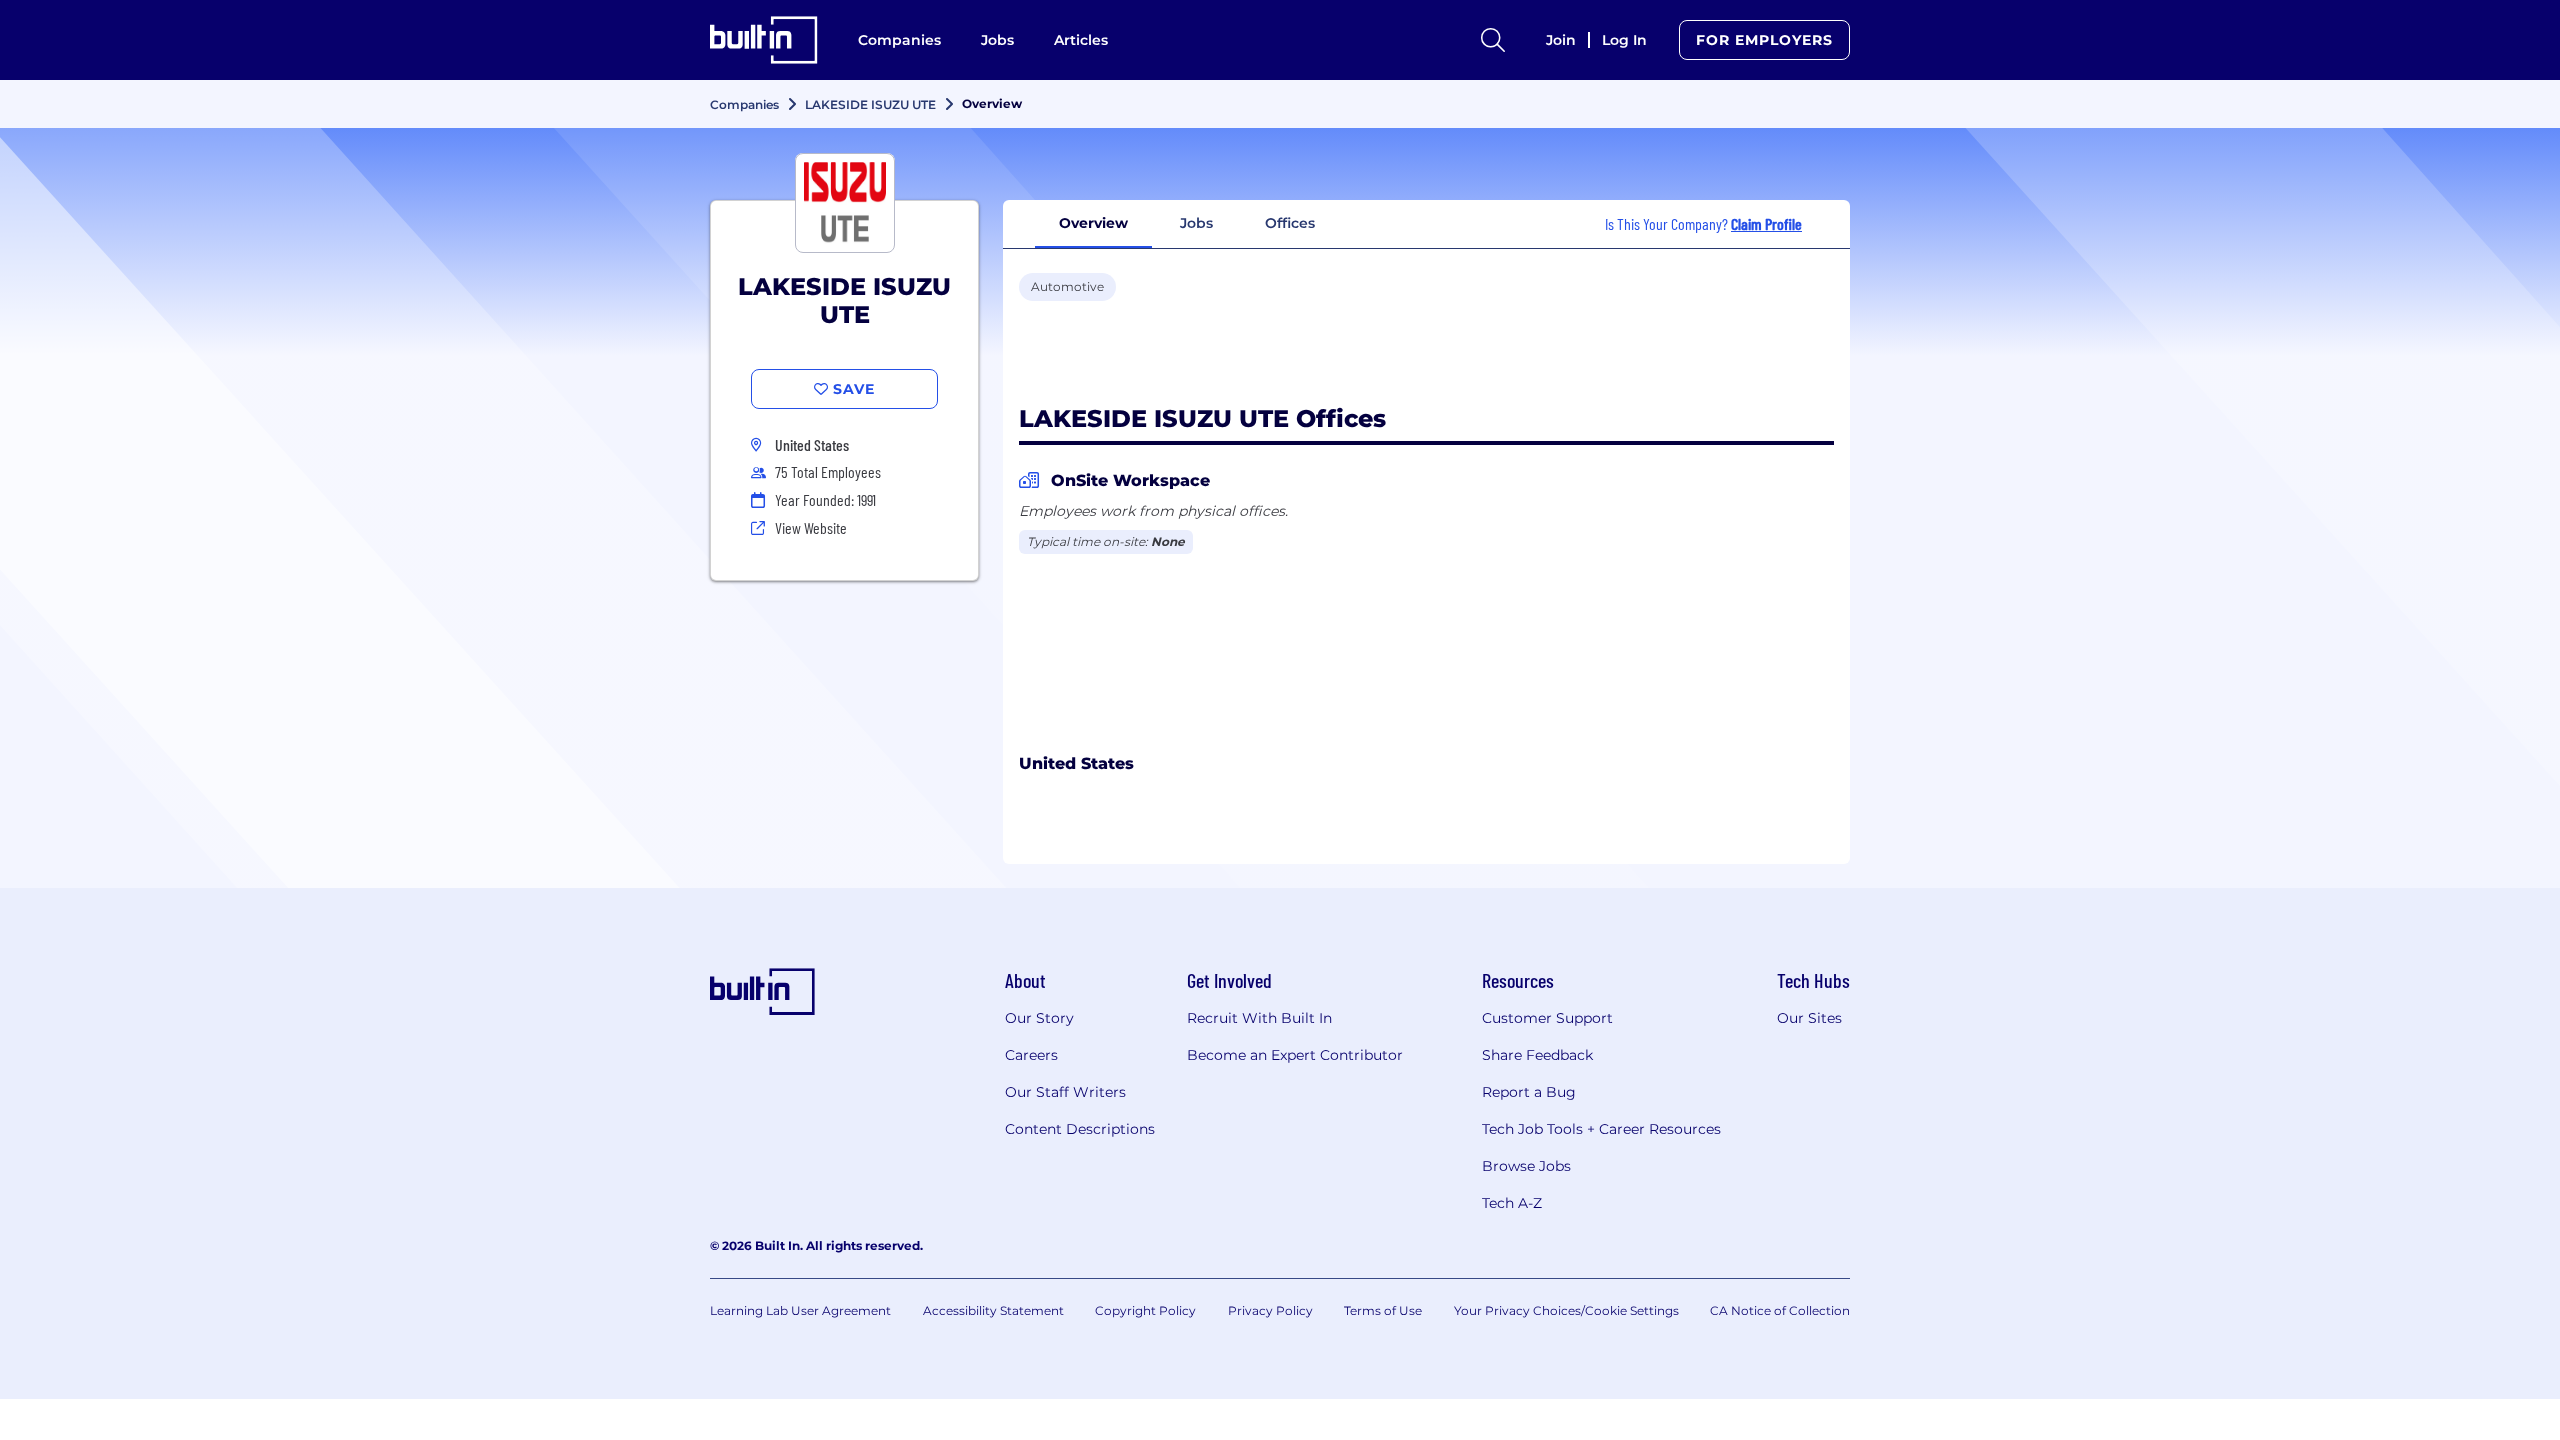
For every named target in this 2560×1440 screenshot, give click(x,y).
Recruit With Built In (1259, 1018)
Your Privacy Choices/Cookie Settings (1566, 1310)
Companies (899, 40)
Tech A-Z (1512, 1203)
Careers (1031, 1055)
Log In (1624, 40)
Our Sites (1809, 1018)
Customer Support (1547, 1018)
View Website (811, 527)
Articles (1081, 40)
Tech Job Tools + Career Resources (1601, 1129)
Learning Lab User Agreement (800, 1310)
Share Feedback (1537, 1055)
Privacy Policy (1270, 1310)
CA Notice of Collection (1780, 1310)
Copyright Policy (1145, 1310)
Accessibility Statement (993, 1310)
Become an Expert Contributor (1295, 1055)
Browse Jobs (1526, 1166)
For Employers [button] (1764, 40)
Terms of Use (1383, 1310)
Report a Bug (1529, 1092)
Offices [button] (1290, 223)
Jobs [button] (1196, 223)
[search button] (1493, 40)
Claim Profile (1766, 223)
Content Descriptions (1080, 1129)
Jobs (997, 40)
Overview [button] (1093, 223)
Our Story (1039, 1018)
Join (1561, 40)
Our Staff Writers (1065, 1092)
